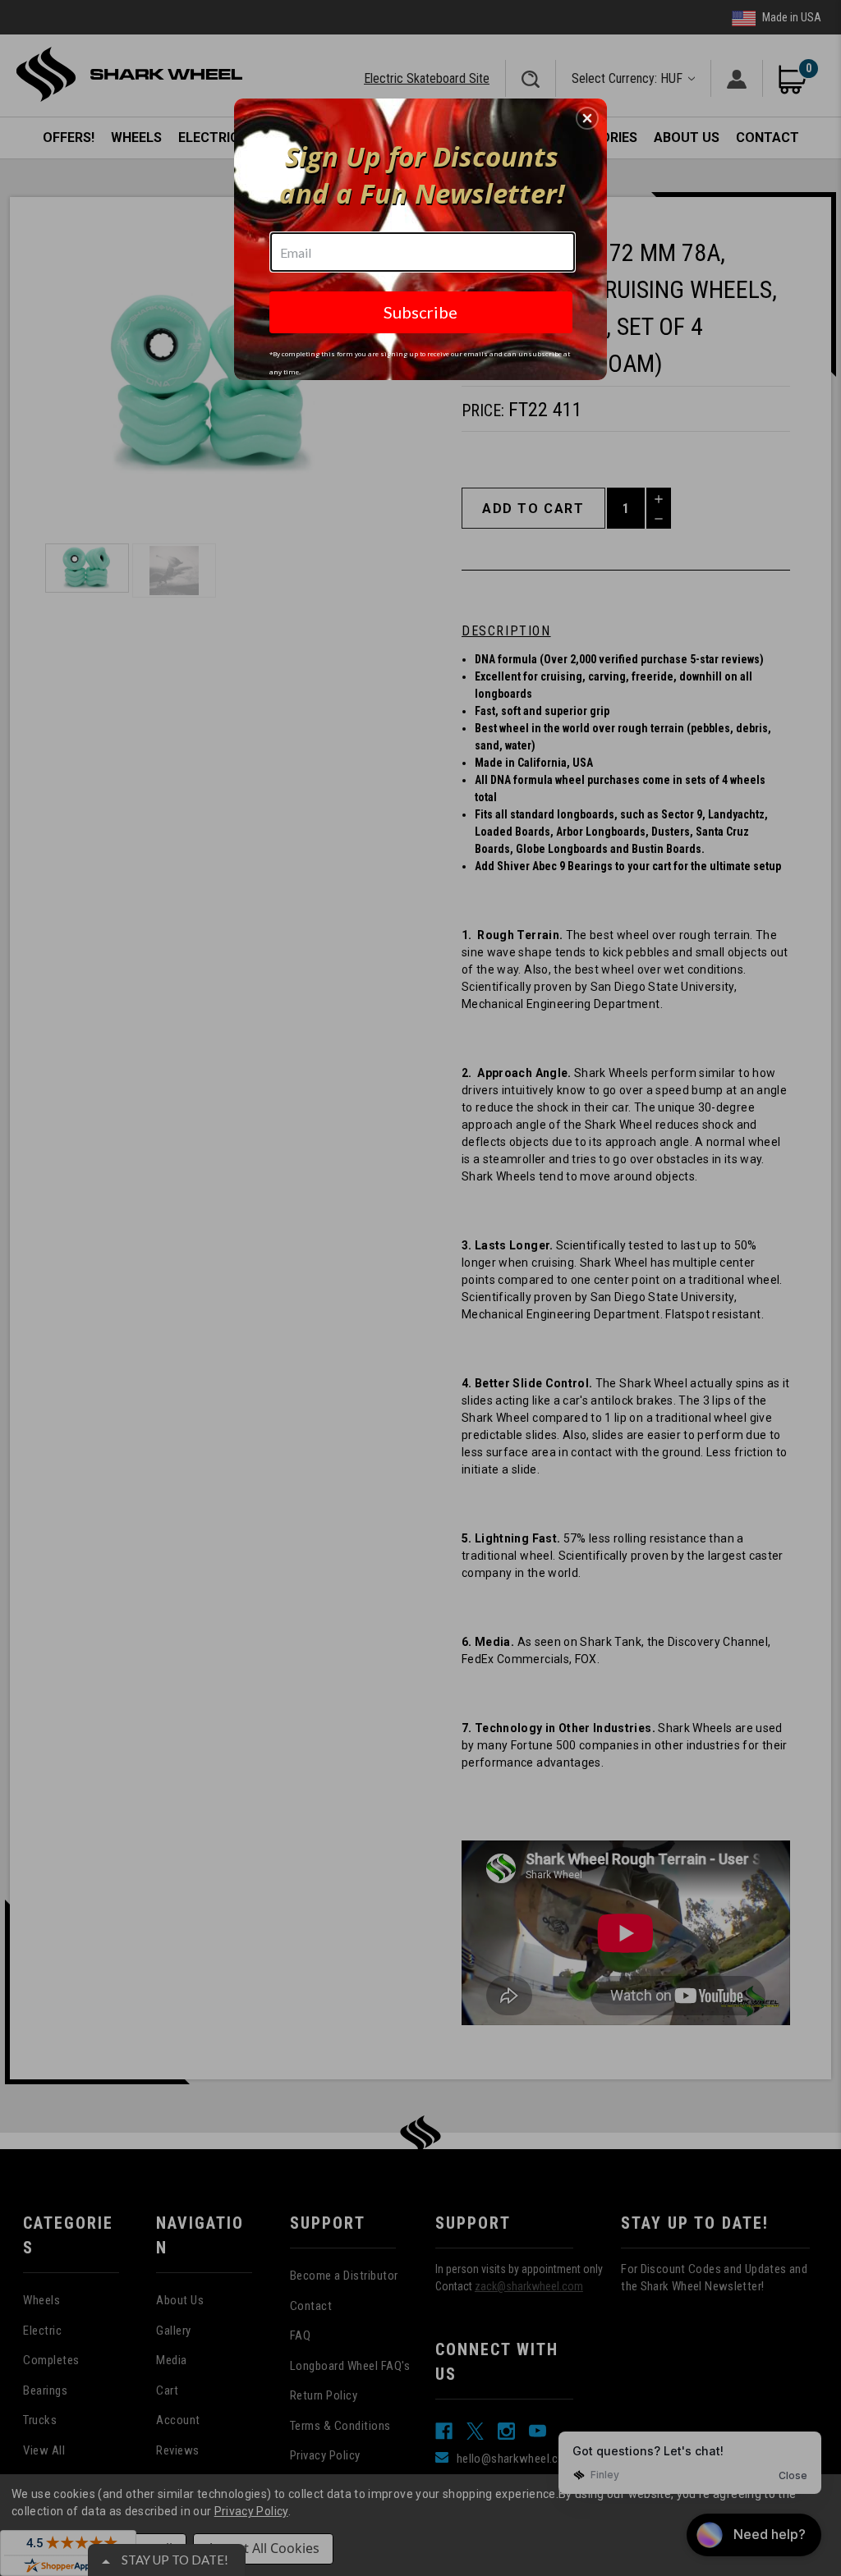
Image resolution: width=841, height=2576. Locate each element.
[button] (587, 118)
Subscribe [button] (420, 312)
